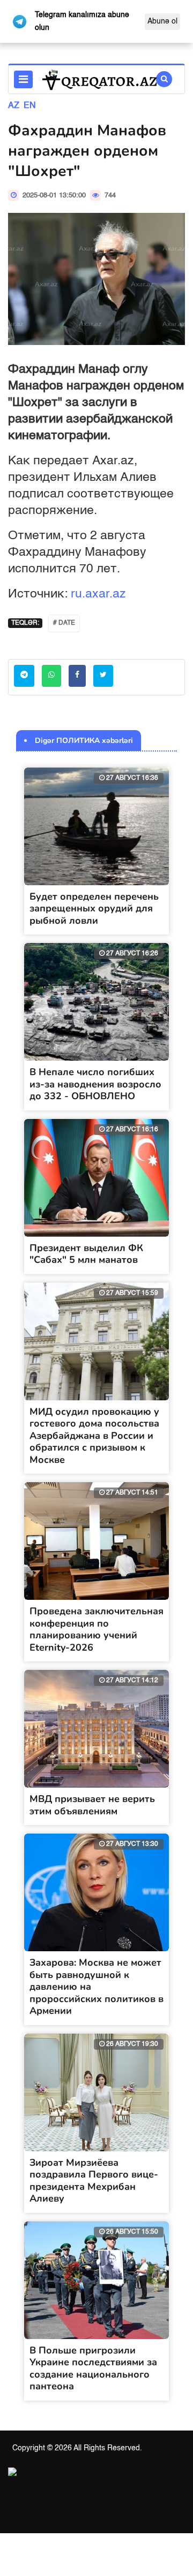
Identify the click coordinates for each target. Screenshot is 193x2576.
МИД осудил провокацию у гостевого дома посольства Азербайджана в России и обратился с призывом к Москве (94, 1436)
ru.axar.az (98, 594)
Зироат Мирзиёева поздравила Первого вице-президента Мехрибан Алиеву (94, 2181)
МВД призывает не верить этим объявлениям (92, 1805)
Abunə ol (162, 21)
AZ (14, 106)
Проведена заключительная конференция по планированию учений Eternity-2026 (96, 1629)
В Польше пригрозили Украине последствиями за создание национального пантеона (93, 2368)
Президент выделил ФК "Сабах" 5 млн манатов (86, 1254)
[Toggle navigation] (23, 79)
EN (30, 106)
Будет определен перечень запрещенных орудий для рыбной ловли (94, 908)
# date (64, 623)
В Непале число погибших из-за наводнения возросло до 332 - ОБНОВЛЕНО (95, 1084)
